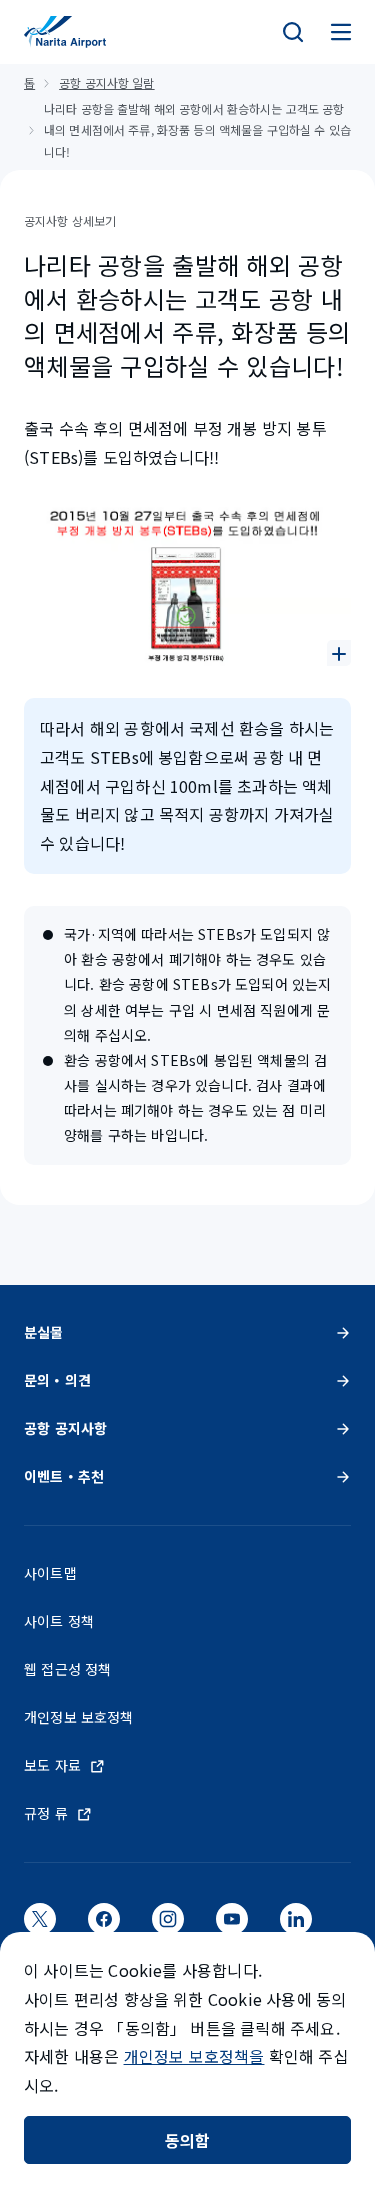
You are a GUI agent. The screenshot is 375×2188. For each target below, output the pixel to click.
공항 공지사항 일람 (106, 82)
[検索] (293, 32)
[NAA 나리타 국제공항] (65, 32)
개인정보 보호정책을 (194, 2056)
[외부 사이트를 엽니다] (40, 1925)
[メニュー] (341, 32)
